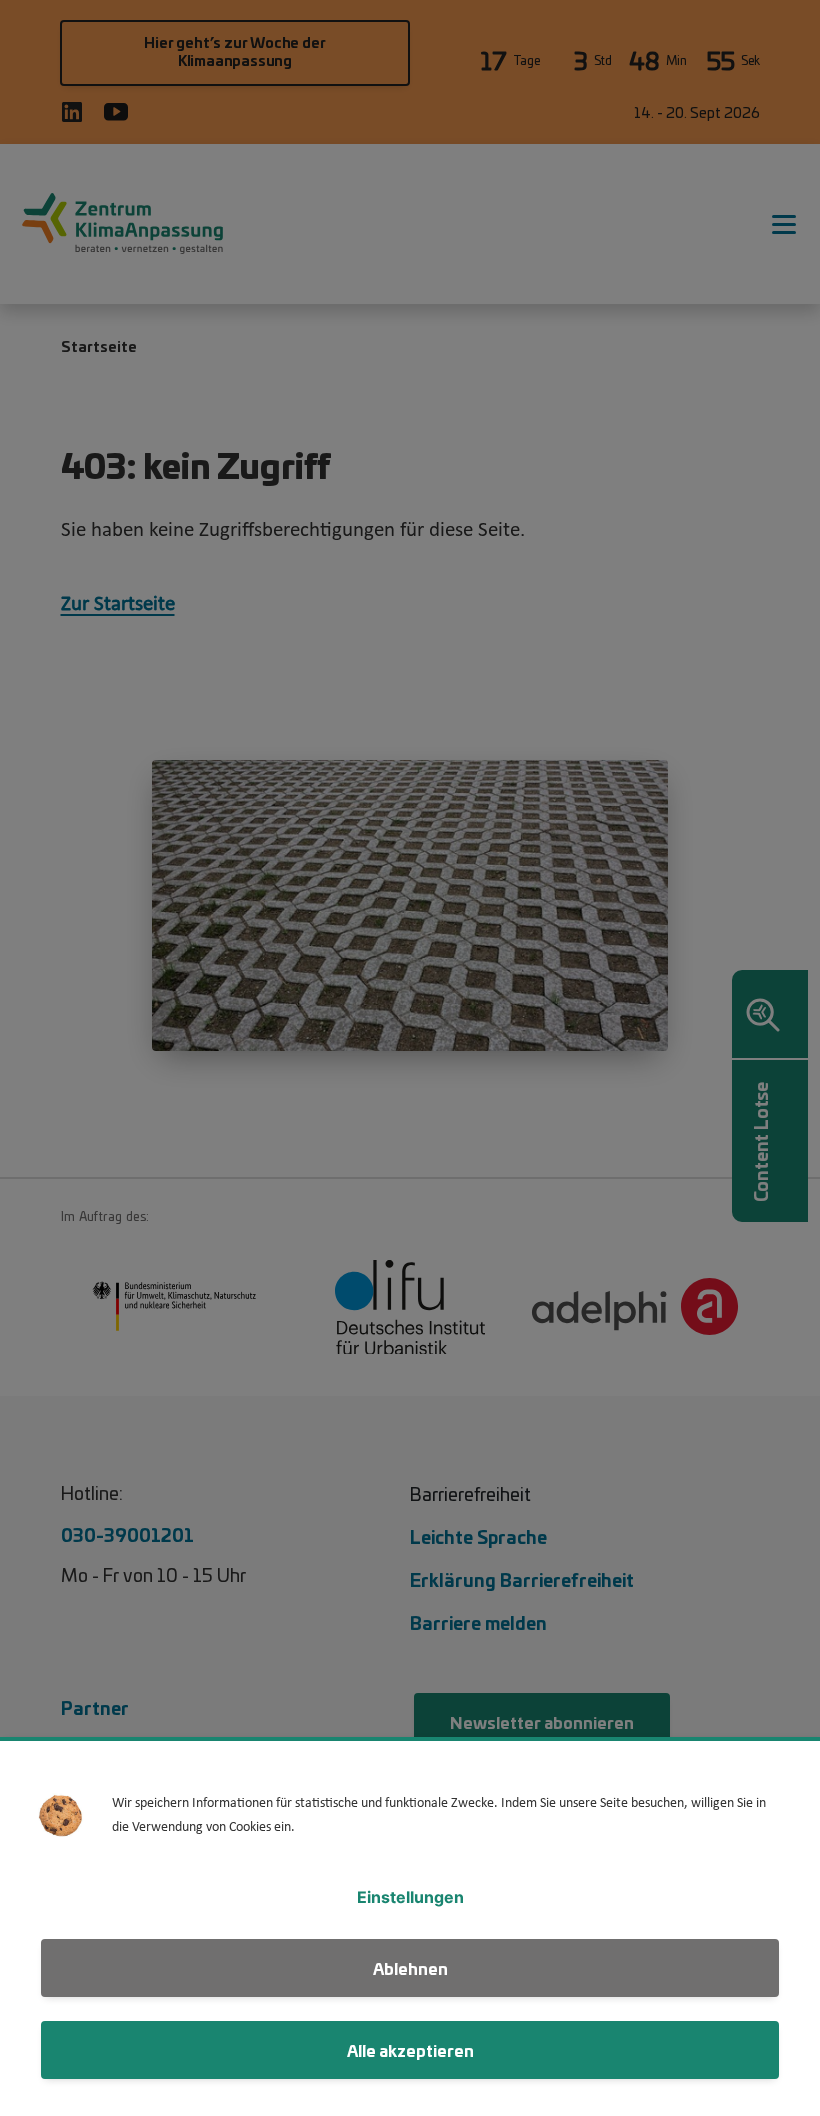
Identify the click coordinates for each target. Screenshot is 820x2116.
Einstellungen (410, 1897)
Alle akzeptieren (410, 2049)
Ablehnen (410, 1967)
